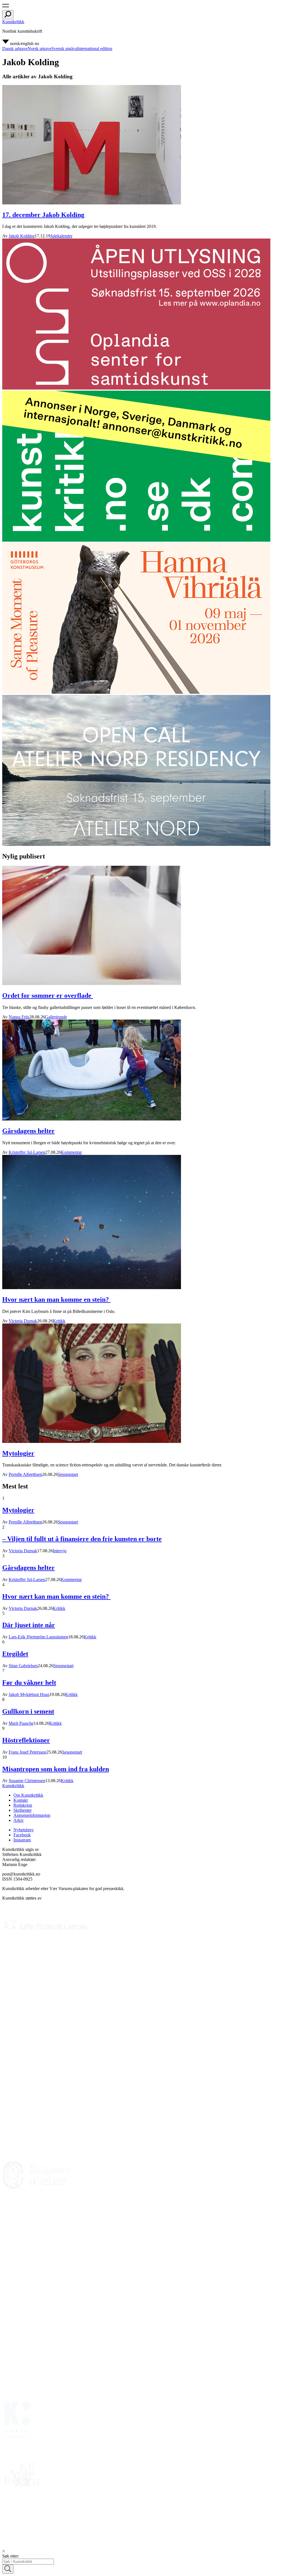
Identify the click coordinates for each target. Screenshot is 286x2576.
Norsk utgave (40, 49)
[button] (6, 7)
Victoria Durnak (23, 1321)
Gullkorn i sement (28, 1711)
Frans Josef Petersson (28, 1752)
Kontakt (21, 1800)
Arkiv (19, 1820)
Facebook (22, 1835)
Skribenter (22, 1810)
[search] (8, 15)
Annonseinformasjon (32, 1815)
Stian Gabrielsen (23, 1666)
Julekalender (61, 236)
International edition (95, 49)
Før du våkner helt (29, 1683)
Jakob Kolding (22, 236)
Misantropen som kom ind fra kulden (56, 1769)
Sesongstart (68, 1474)
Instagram (22, 1840)
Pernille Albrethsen (25, 1474)
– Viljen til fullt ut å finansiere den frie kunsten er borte (82, 1539)
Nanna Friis (19, 1017)
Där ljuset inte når (29, 1625)
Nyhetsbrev (24, 1830)
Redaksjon (23, 1805)
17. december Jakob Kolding (43, 215)
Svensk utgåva (64, 49)
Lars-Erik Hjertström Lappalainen (38, 1637)
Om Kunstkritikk (28, 1795)
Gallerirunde (56, 1017)
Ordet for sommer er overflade (48, 996)
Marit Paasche (21, 1723)
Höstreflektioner (26, 1740)
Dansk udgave (15, 49)
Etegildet (15, 1654)
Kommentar (71, 1152)
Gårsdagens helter (28, 1131)
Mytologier (18, 1453)
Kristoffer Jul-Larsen (27, 1152)
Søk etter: (11, 2556)
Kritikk (59, 1321)
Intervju (60, 1551)
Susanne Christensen (27, 1781)
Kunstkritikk (13, 22)
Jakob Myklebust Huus (29, 1694)
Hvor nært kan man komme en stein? (56, 1299)
